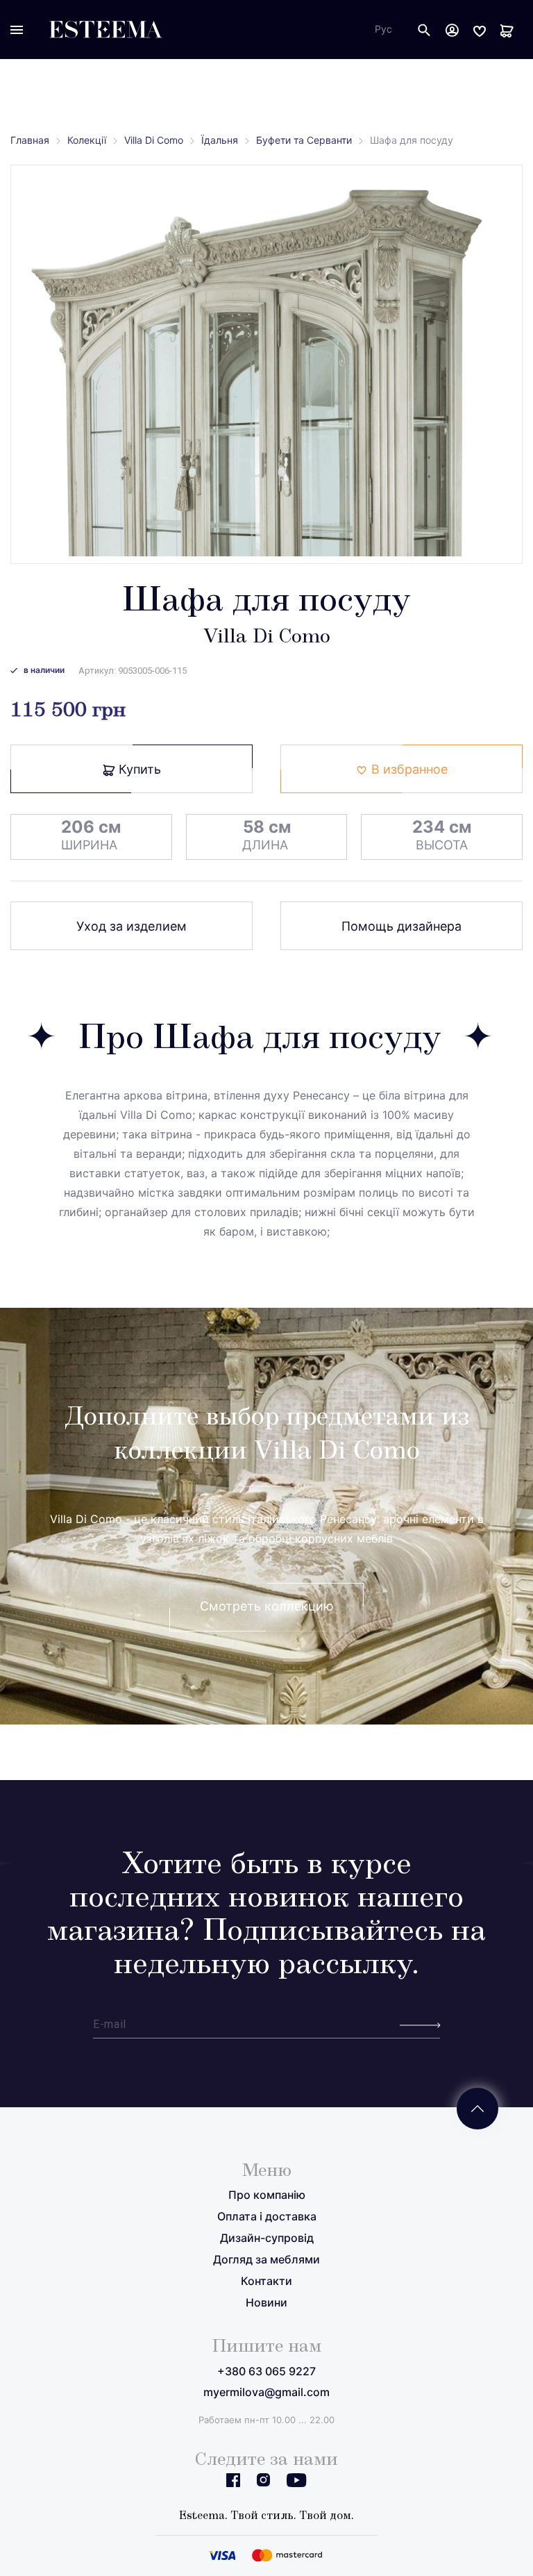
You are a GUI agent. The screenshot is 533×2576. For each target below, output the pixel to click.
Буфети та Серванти (304, 140)
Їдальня (220, 140)
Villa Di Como (154, 140)
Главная (30, 140)
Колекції (87, 140)
